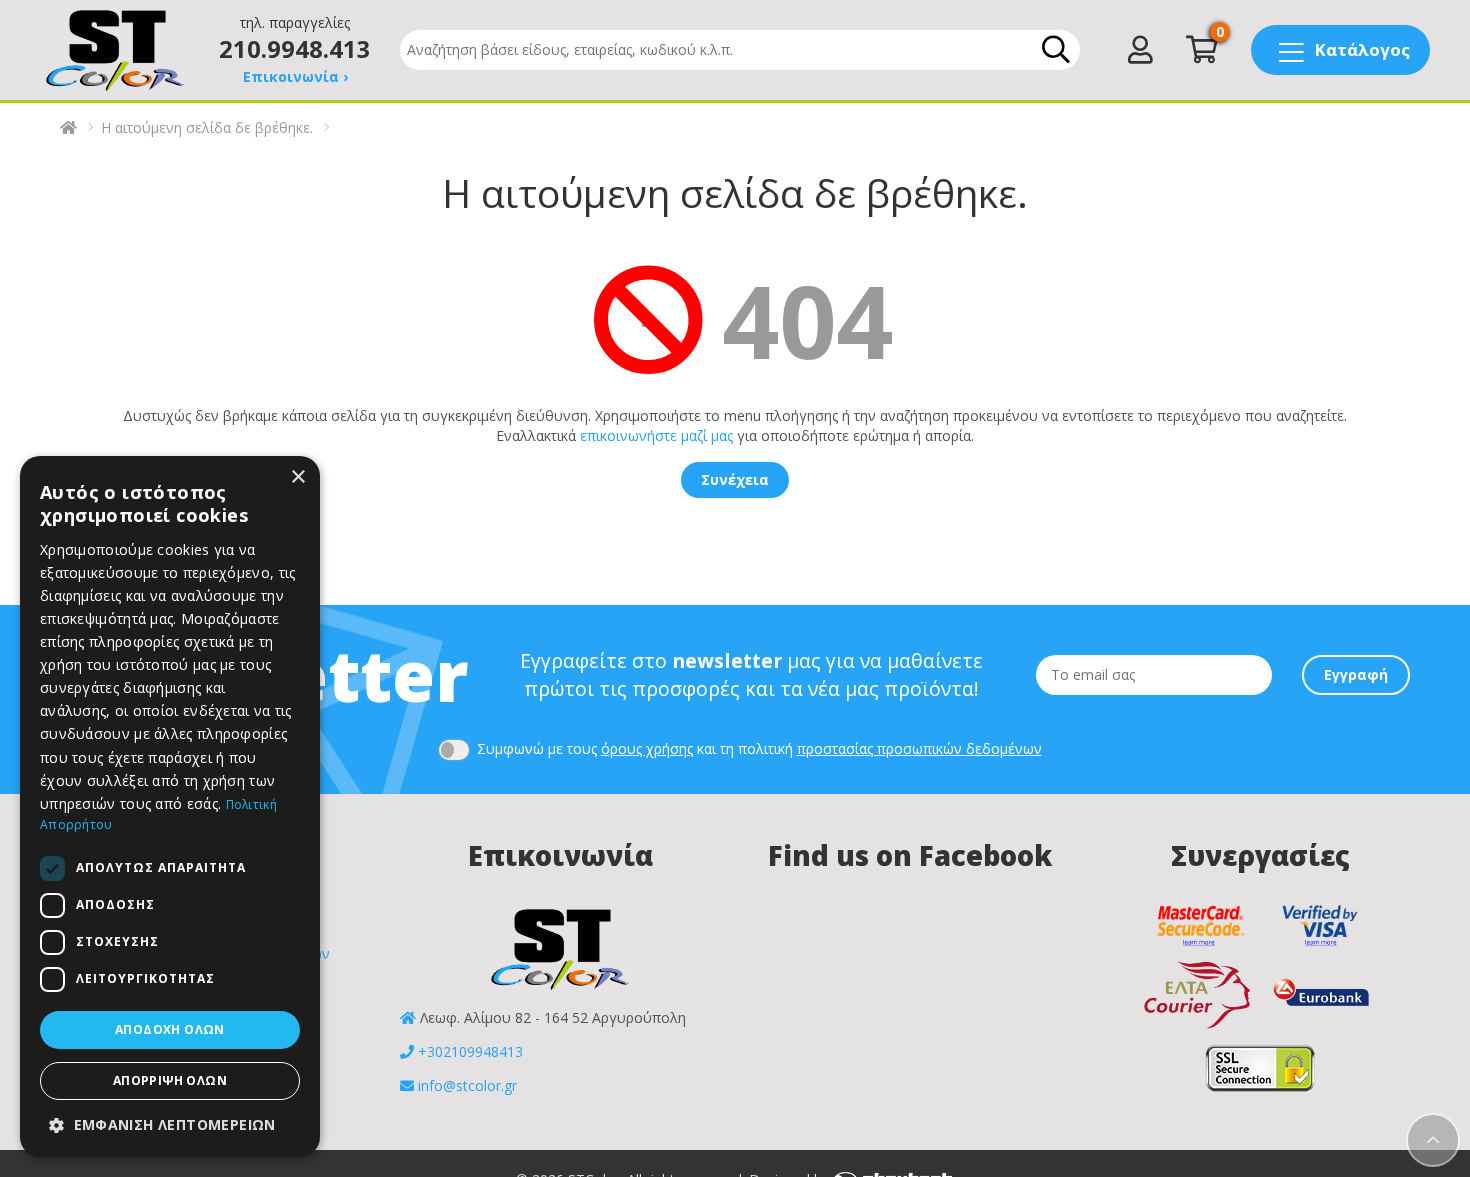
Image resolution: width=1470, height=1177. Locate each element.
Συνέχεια (735, 479)
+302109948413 (470, 1051)
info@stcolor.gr (467, 1085)
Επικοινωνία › (295, 76)
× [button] (297, 477)
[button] (170, 1125)
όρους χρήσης (647, 748)
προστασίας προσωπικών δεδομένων (919, 748)
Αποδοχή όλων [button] (170, 1029)
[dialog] (170, 806)
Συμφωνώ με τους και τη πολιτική (757, 748)
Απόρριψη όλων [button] (170, 1080)
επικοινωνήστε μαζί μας (656, 435)
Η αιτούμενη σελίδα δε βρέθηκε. (207, 127)
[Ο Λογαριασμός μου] (1140, 54)
